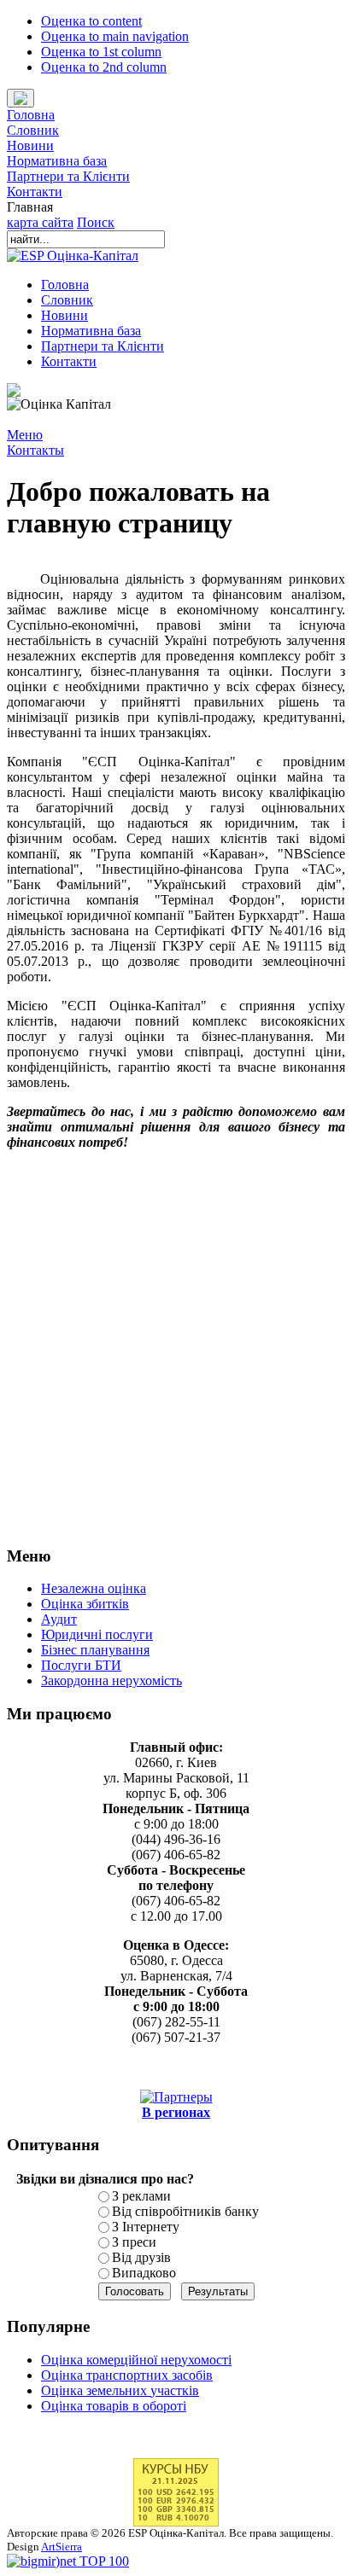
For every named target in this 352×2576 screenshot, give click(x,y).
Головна (31, 115)
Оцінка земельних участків (120, 2390)
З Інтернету (146, 2227)
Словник (33, 130)
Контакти (35, 192)
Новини (30, 145)
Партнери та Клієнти (68, 176)
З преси (134, 2242)
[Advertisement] (176, 1355)
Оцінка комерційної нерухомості (136, 2360)
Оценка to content (91, 21)
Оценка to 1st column (101, 52)
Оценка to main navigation (115, 36)
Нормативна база (57, 161)
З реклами (141, 2196)
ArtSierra (62, 2547)
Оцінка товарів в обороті (114, 2406)
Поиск (96, 222)
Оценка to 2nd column (104, 67)
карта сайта (40, 222)
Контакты (35, 450)
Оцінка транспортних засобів (127, 2375)
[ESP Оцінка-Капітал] (73, 256)
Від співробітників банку (185, 2211)
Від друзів (141, 2257)
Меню (25, 435)
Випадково (144, 2273)
